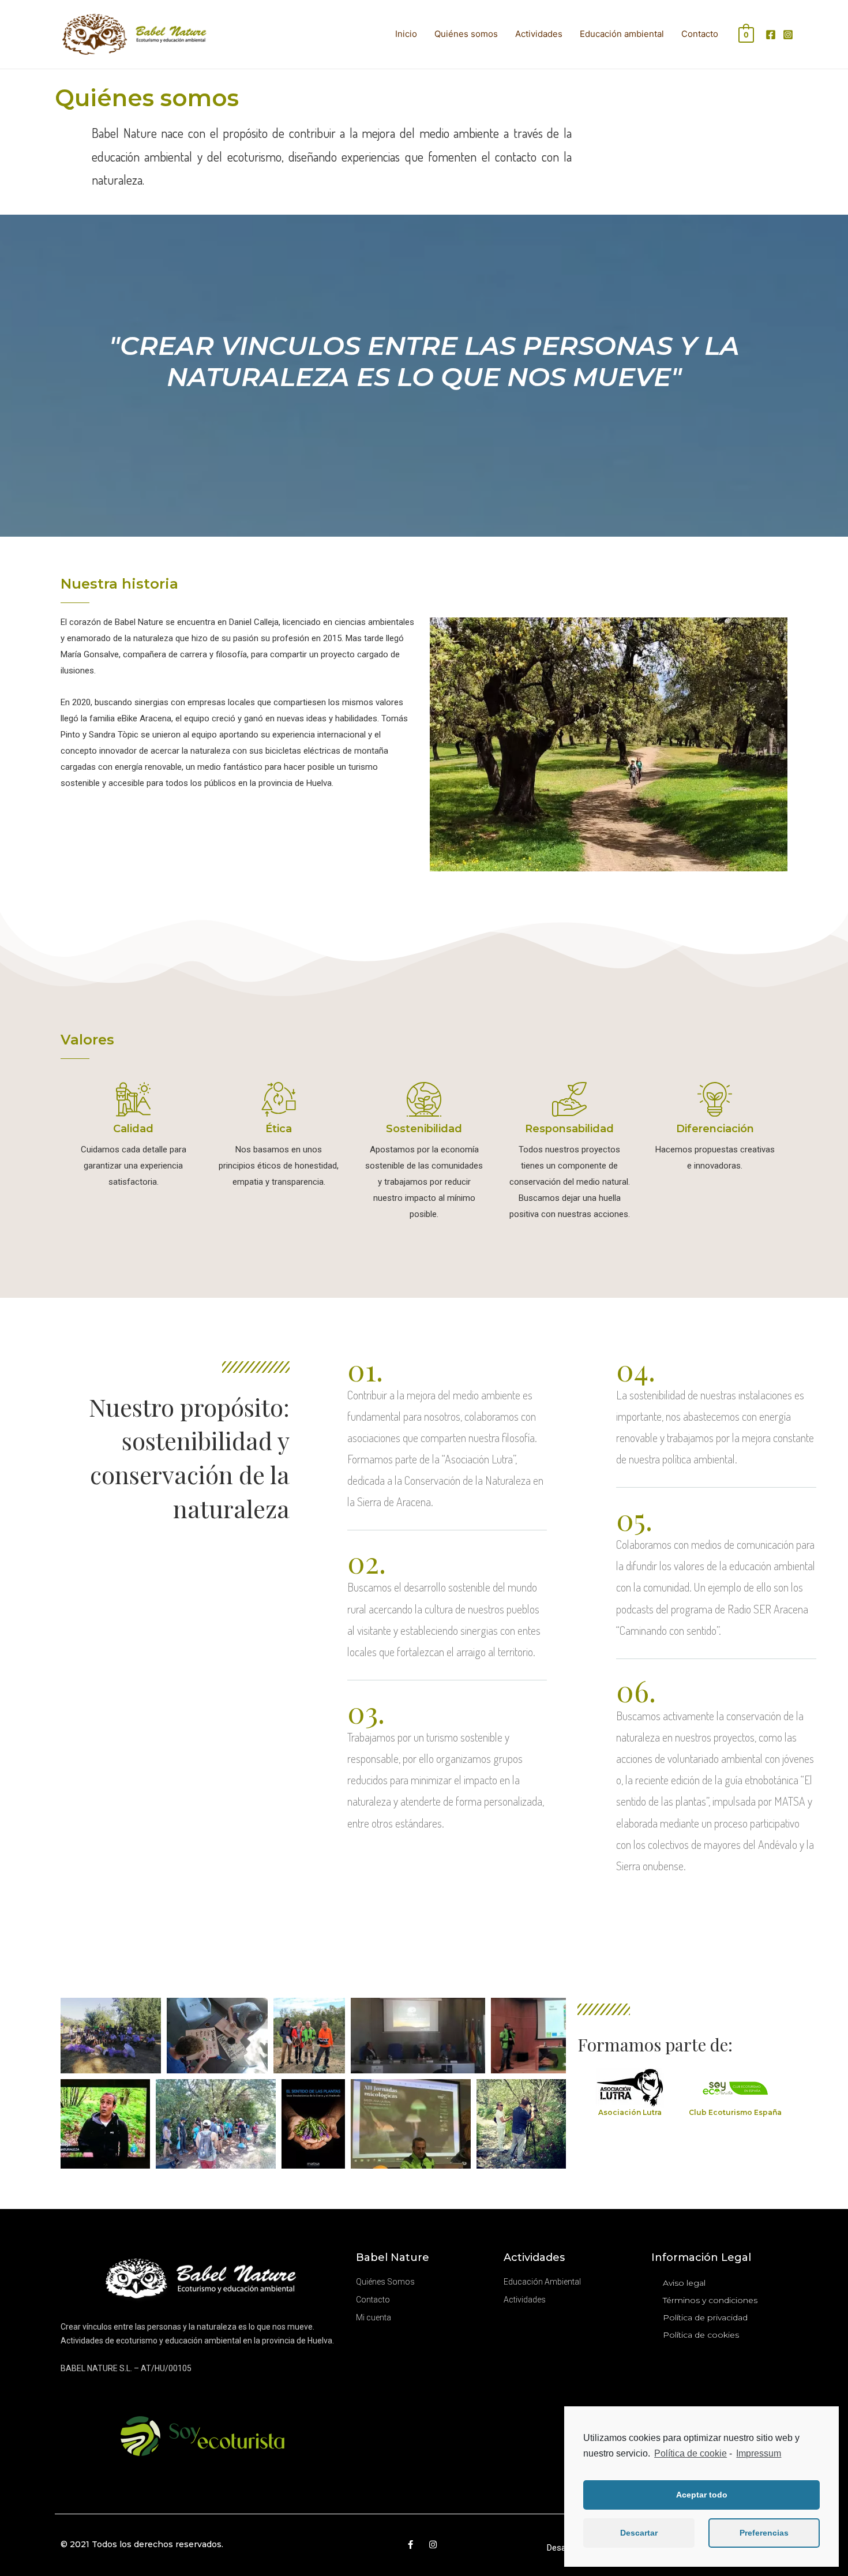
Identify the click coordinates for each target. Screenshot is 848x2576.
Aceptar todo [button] (702, 2495)
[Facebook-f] (410, 2545)
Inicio (406, 34)
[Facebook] (771, 35)
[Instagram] (788, 35)
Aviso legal (684, 2283)
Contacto (700, 34)
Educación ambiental (622, 34)
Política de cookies (701, 2335)
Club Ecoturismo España (735, 2112)
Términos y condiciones (710, 2300)
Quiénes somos (466, 34)
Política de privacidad (705, 2317)
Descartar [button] (639, 2533)
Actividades (539, 34)
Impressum (759, 2453)
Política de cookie (691, 2453)
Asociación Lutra (630, 2112)
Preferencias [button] (764, 2533)
